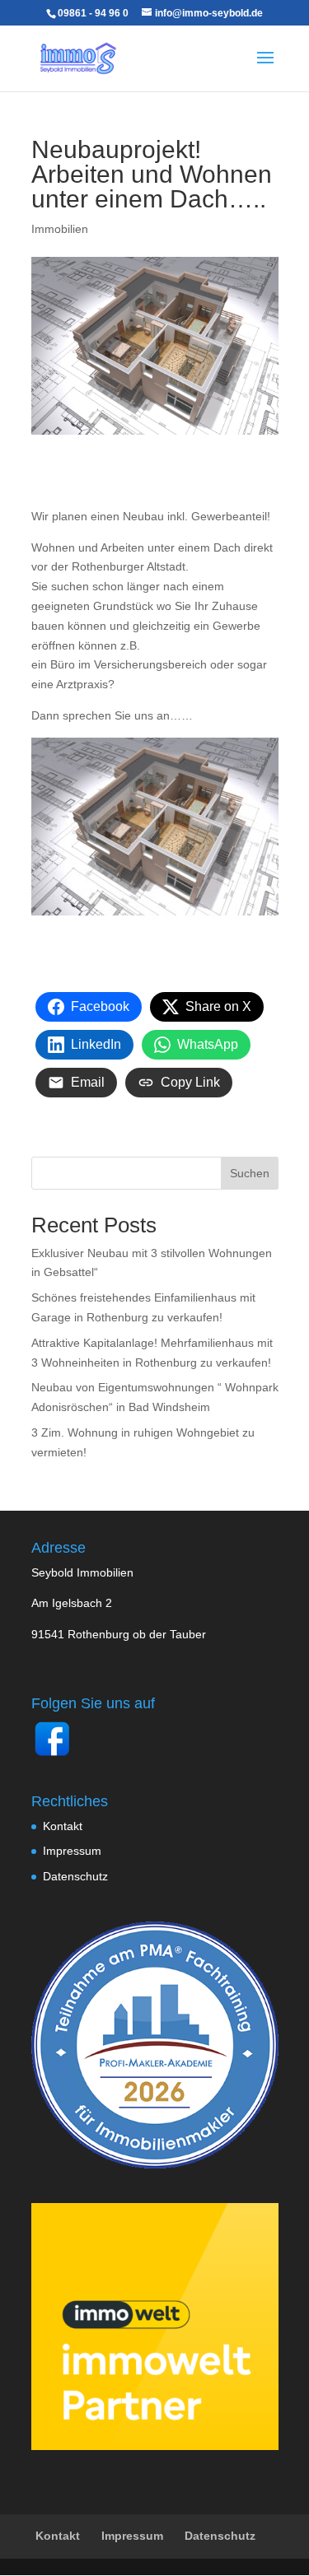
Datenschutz (75, 1876)
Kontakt (63, 1826)
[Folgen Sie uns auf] (52, 1754)
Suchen (250, 1173)
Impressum (72, 1851)
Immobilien (60, 229)
